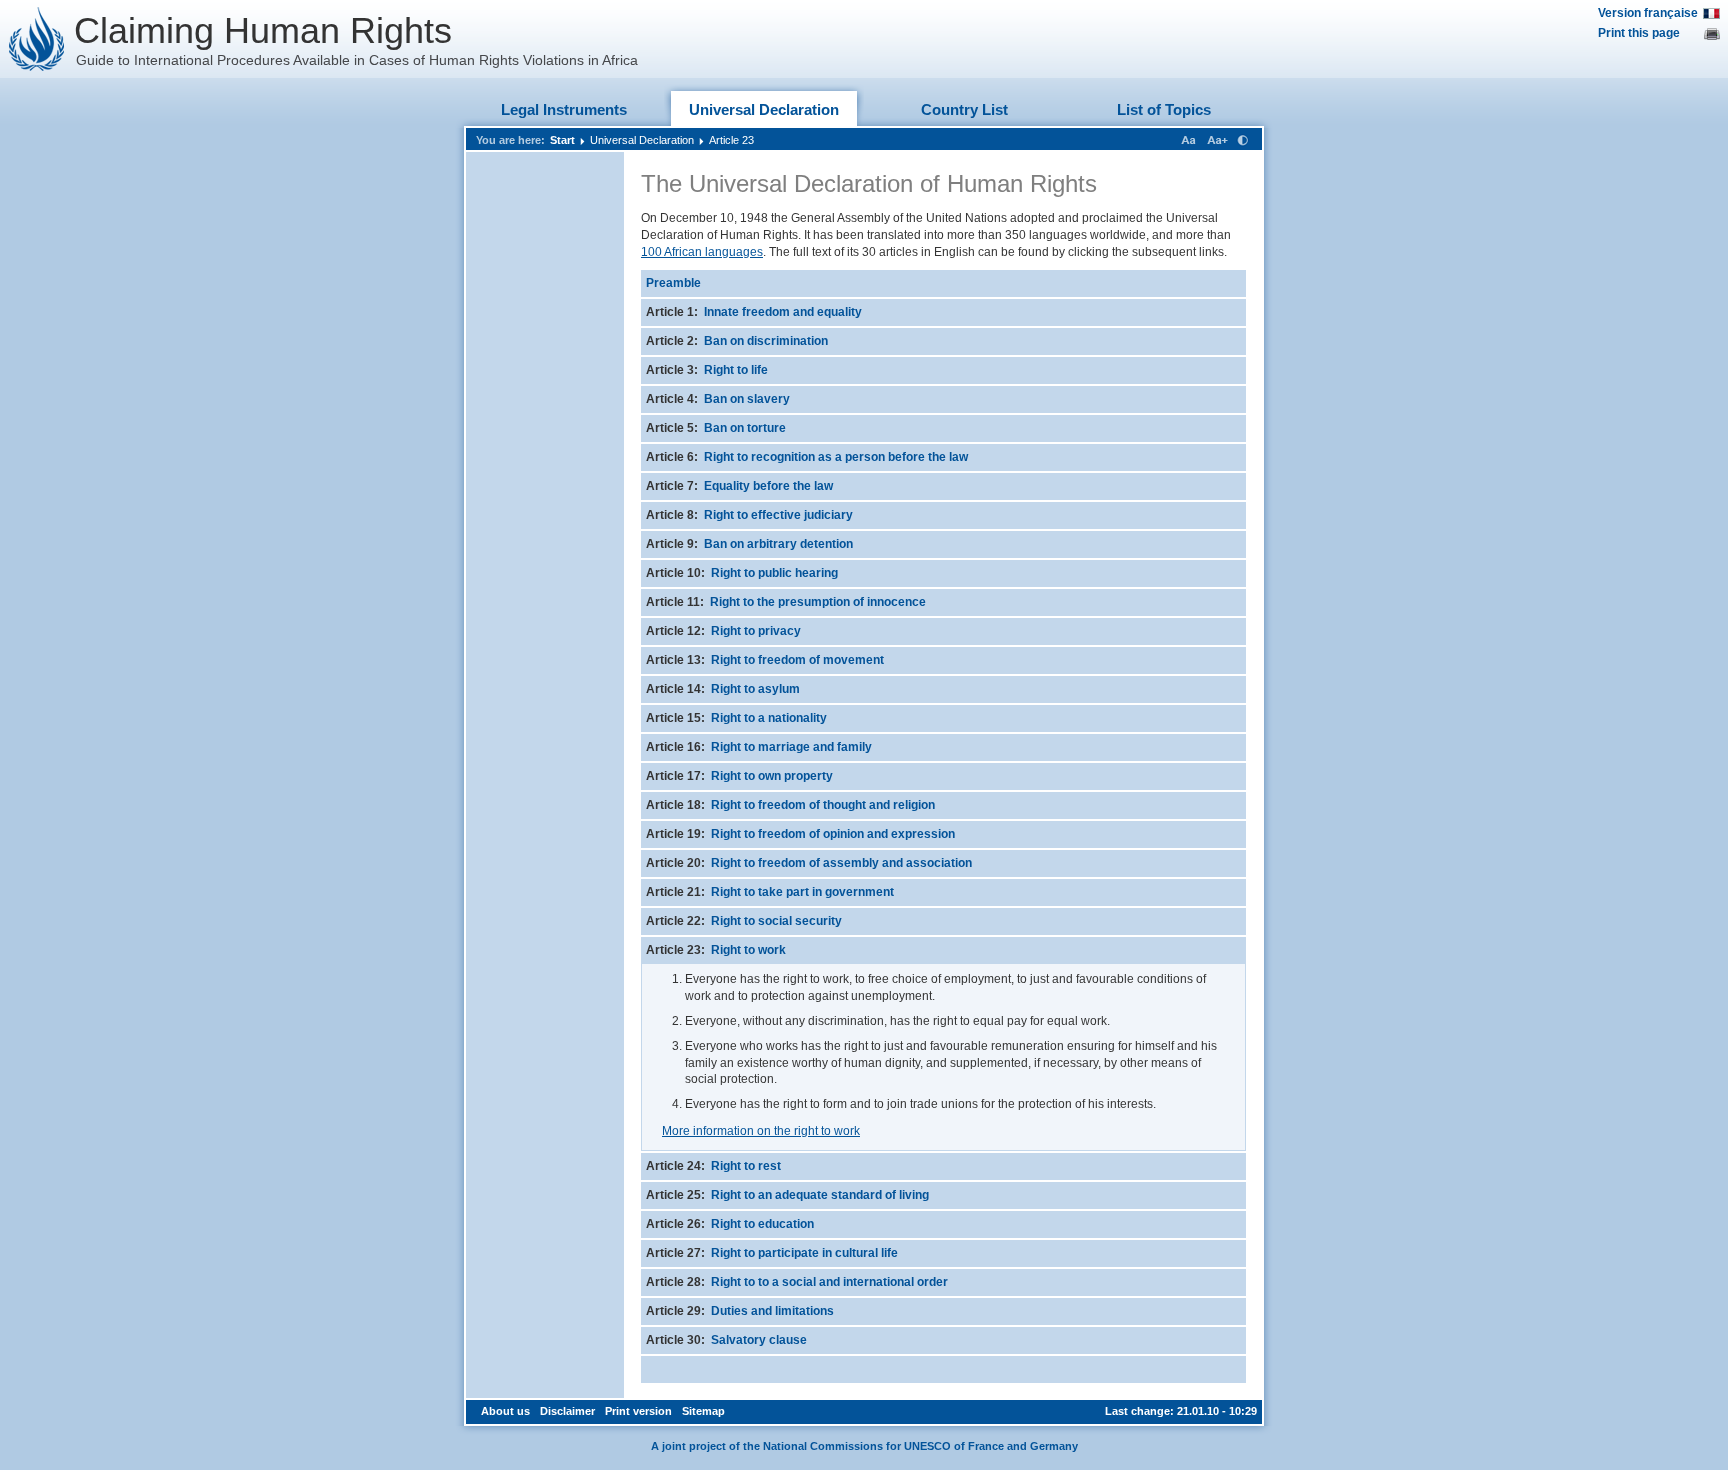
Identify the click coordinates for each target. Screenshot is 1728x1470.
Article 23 (731, 140)
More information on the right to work (761, 1131)
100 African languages (702, 252)
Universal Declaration (764, 109)
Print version (638, 1411)
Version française (1648, 13)
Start (562, 140)
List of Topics (1164, 109)
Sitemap (703, 1411)
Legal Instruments (564, 109)
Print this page (1639, 33)
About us (505, 1411)
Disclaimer (567, 1411)
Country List (964, 109)
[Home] (37, 39)
